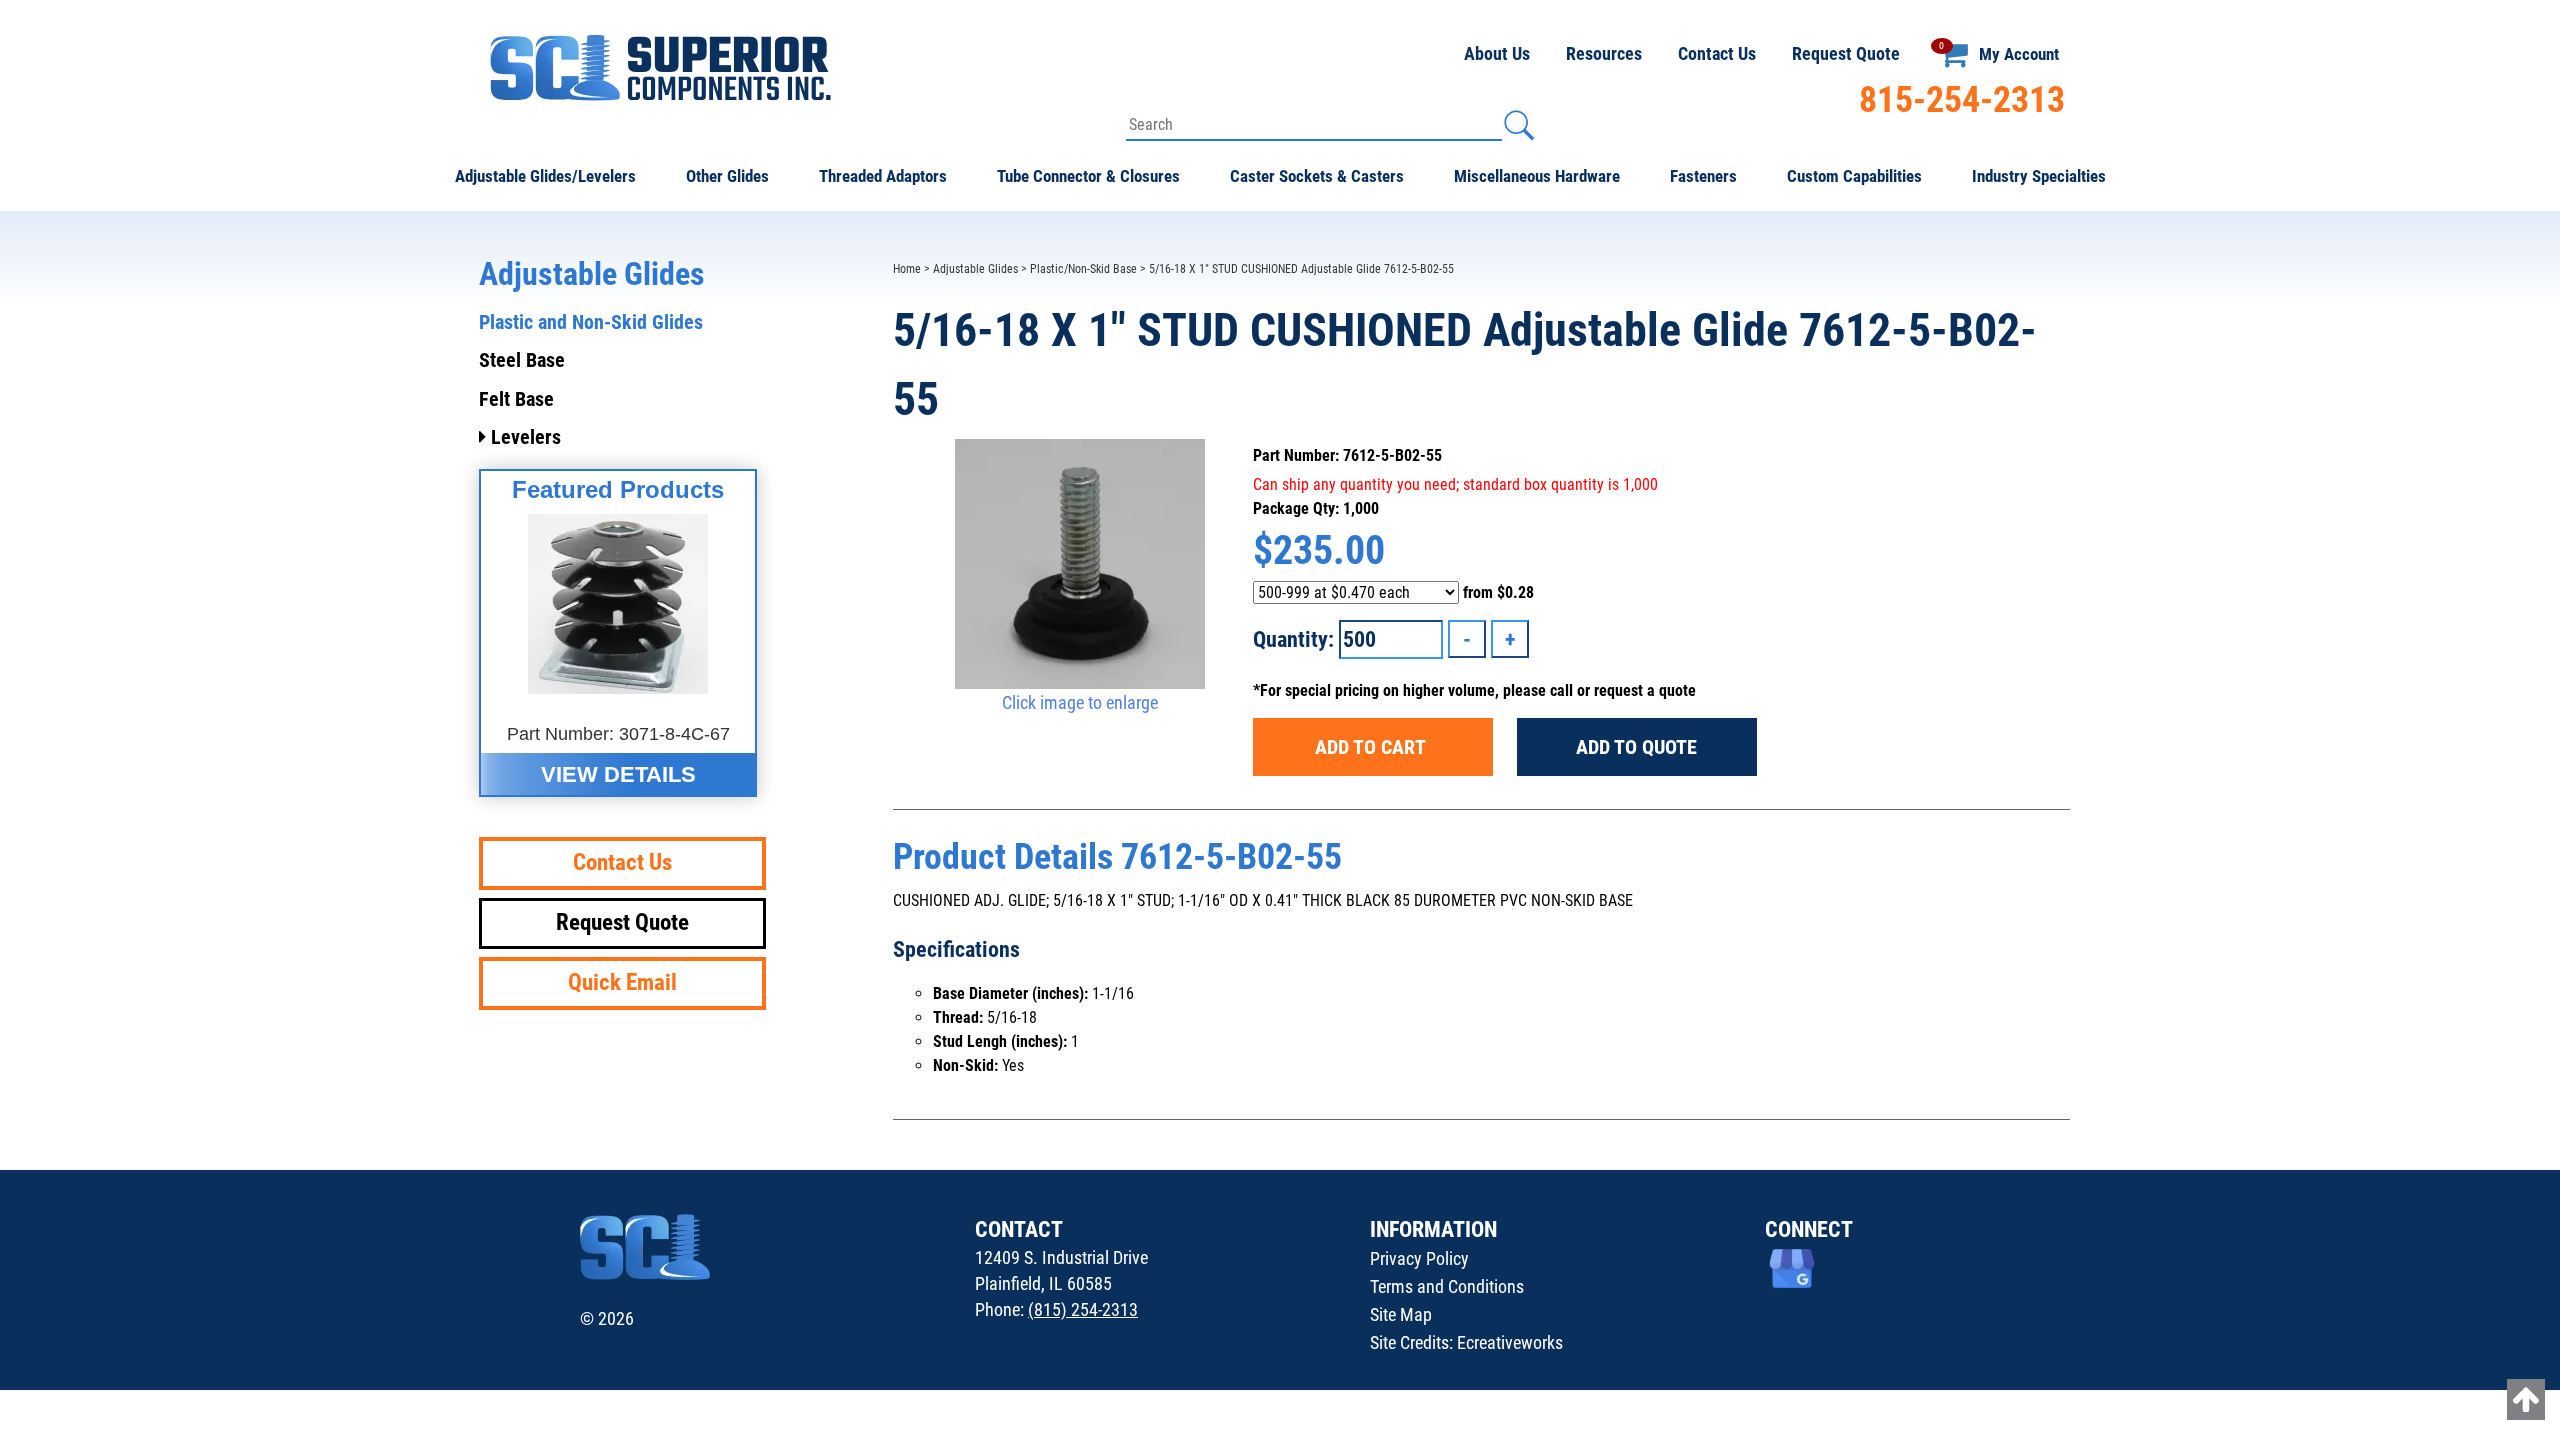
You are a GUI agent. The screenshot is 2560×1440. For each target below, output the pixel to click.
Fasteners (1703, 176)
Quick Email (622, 982)
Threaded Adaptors (883, 176)
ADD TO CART (1372, 747)
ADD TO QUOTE (1636, 747)
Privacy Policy (1419, 1258)
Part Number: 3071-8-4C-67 (618, 734)
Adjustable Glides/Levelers (545, 176)
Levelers (523, 437)
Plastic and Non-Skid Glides (591, 322)
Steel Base (522, 360)
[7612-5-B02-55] (1080, 564)
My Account (2019, 54)
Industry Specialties (2039, 176)
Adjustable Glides (975, 269)
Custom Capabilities (1854, 176)
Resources (1604, 53)
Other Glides (727, 176)
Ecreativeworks (1510, 1342)
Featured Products (618, 489)
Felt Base (516, 399)
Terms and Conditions (1447, 1286)
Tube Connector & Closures (1088, 176)
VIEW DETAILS (618, 774)
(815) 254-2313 (1083, 1309)
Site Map (1401, 1314)
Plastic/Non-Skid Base (1083, 269)
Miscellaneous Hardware (1537, 176)
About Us (1497, 53)
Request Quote (1846, 53)
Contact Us (1717, 53)
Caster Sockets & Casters (1317, 176)
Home (907, 269)
